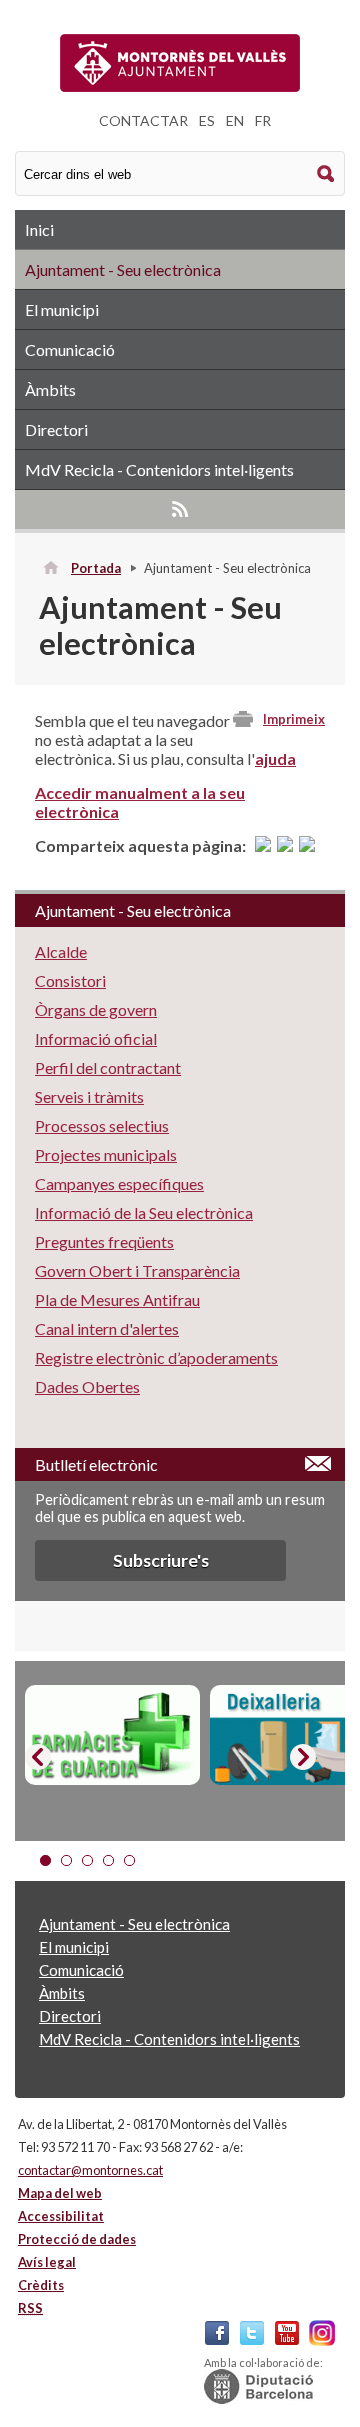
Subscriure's (161, 1560)
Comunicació (70, 349)
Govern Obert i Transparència (137, 1270)
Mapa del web (60, 2193)
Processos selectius (102, 1125)
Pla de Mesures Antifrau (117, 1299)
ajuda (275, 758)
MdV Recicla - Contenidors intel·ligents (159, 469)
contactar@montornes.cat (90, 2170)
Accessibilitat (61, 2216)
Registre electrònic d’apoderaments (156, 1357)
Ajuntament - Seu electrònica (123, 269)
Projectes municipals (106, 1154)
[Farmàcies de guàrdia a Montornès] (112, 1735)
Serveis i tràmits (89, 1096)
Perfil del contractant (108, 1067)
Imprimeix (294, 719)
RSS (180, 509)
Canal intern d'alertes (107, 1328)
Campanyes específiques (119, 1183)
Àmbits (50, 389)
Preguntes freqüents (104, 1241)
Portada (96, 568)
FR (263, 120)
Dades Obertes (87, 1386)
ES (207, 120)
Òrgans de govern (96, 1009)
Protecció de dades (77, 2239)
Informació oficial (96, 1038)
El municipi (62, 309)
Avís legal (47, 2262)
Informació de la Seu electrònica (144, 1212)
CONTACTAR (143, 120)
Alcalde (61, 951)
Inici (39, 229)
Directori (56, 429)
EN (235, 120)
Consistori (70, 980)
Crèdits (41, 2285)
